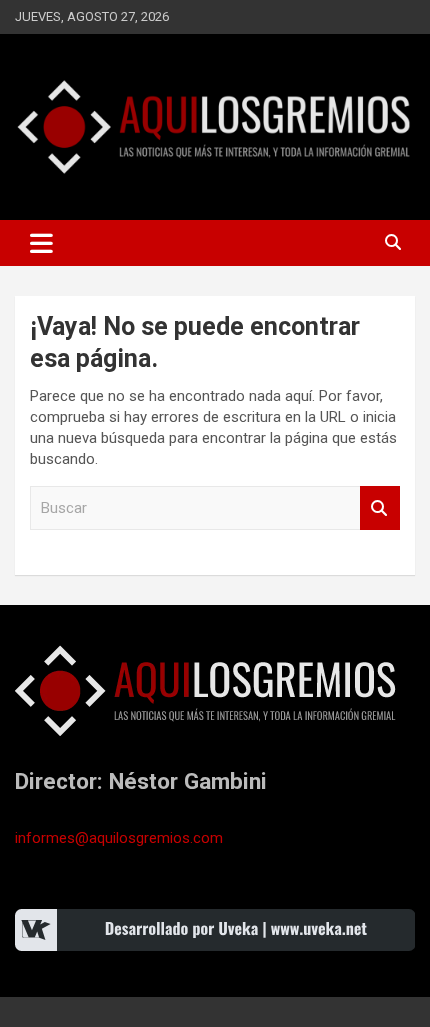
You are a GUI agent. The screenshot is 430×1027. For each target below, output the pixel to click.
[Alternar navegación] (41, 243)
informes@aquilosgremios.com (119, 838)
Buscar (380, 508)
